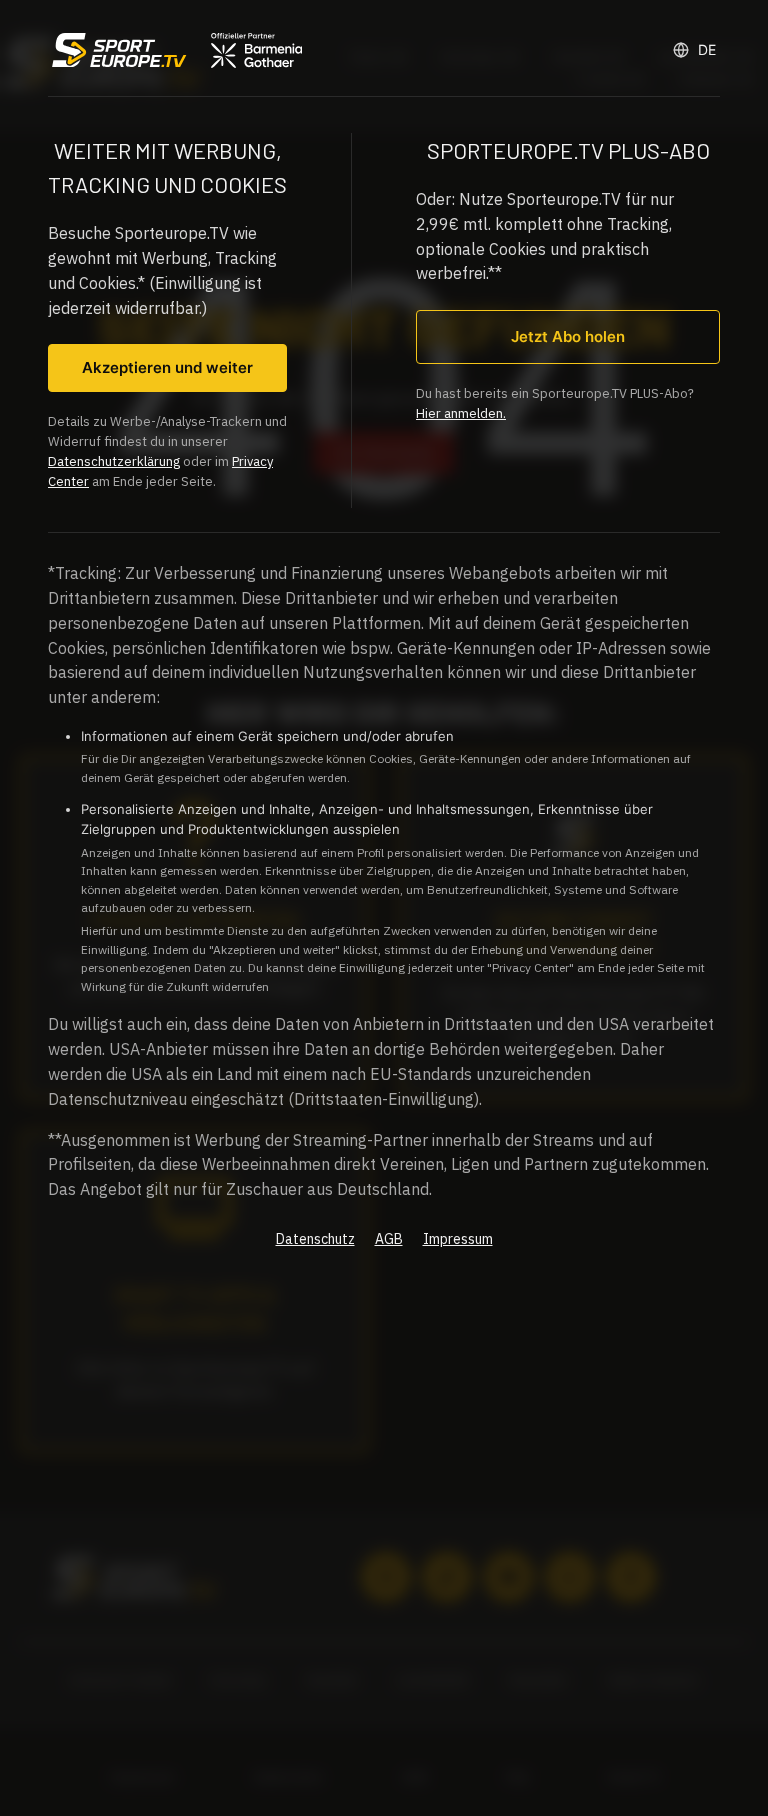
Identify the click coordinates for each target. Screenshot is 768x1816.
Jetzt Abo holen (568, 336)
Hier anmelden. (461, 413)
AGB (389, 1239)
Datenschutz (315, 1239)
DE (707, 49)
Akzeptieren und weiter (167, 367)
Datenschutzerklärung (114, 461)
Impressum (458, 1239)
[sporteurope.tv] (175, 50)
